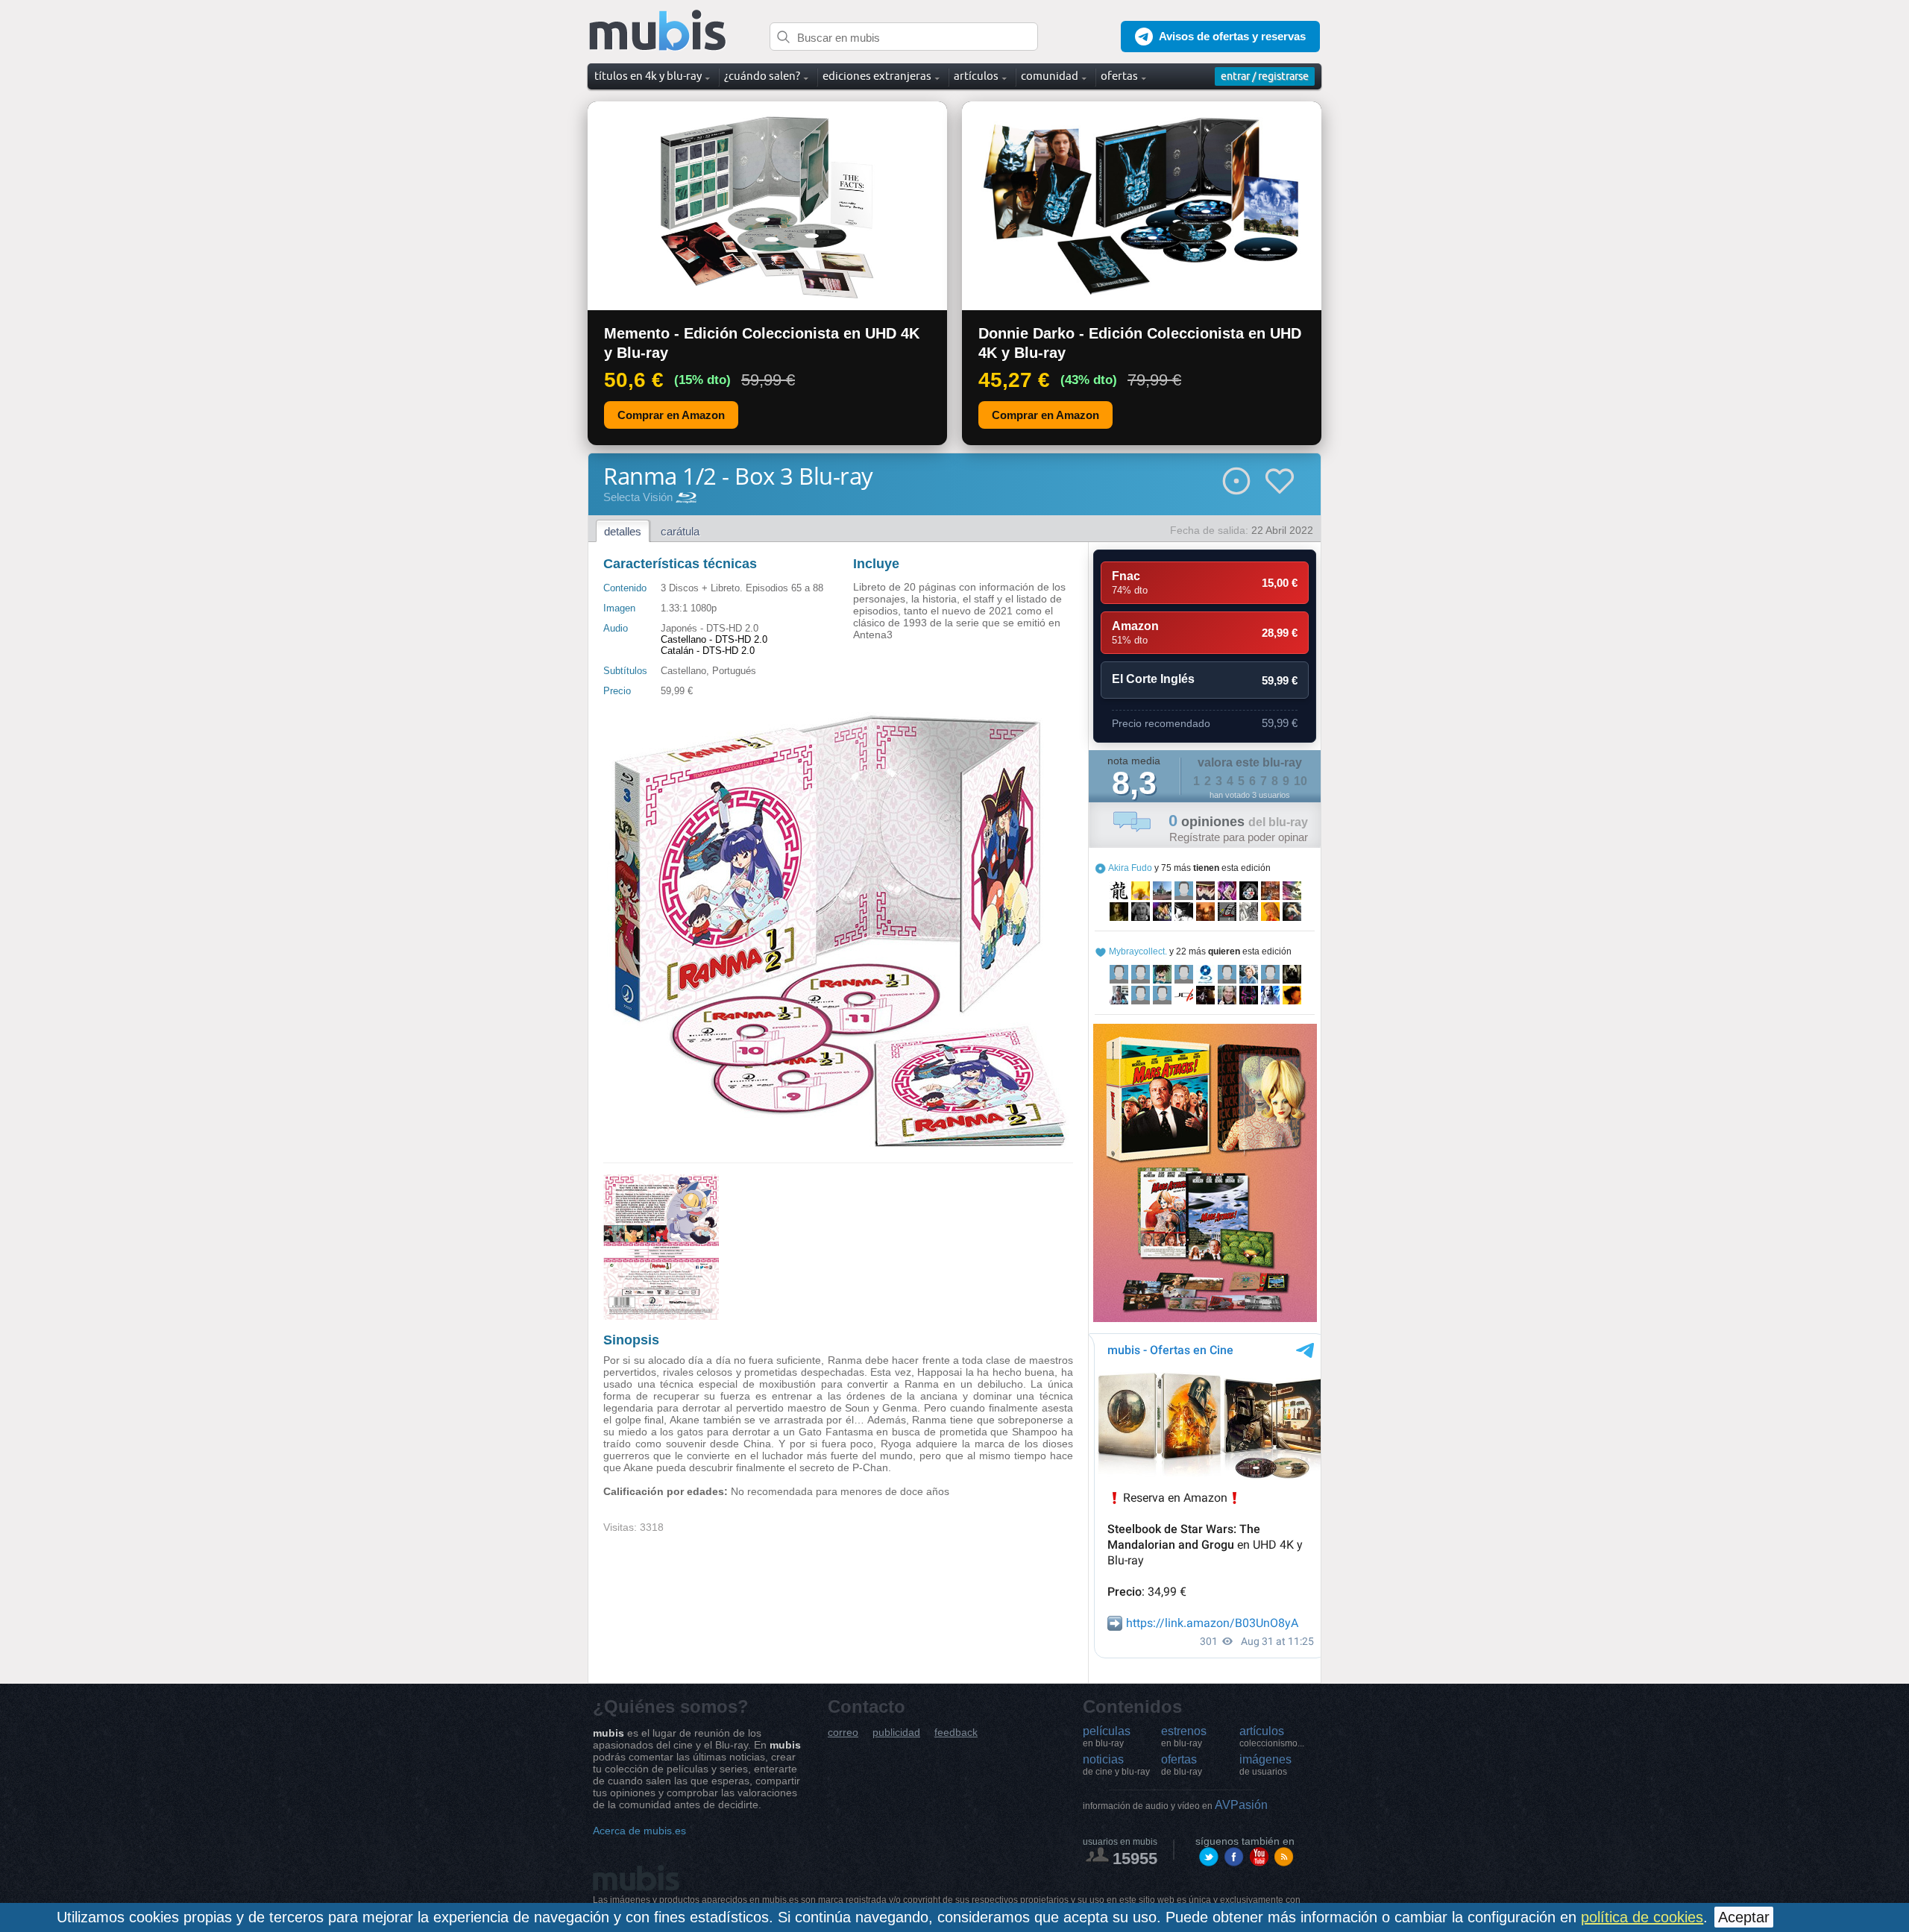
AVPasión (1175, 1805)
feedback (956, 1733)
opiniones (1238, 822)
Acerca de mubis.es (639, 1831)
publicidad (896, 1733)
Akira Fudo (1130, 868)
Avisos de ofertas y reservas (1232, 36)
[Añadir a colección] (1236, 481)
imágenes (1265, 1765)
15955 (1135, 1859)
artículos (1272, 1737)
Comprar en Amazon (671, 415)
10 (1301, 781)
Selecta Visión (638, 497)
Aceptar (1744, 1917)
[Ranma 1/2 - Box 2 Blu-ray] (661, 1316)
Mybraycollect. (1138, 951)
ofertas (1182, 1765)
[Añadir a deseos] (1280, 481)
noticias (1116, 1765)
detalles (623, 531)
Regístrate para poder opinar (1239, 837)
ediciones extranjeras (877, 76)
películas (1107, 1737)
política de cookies (1642, 1917)
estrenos (1184, 1737)
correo (843, 1733)
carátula (680, 531)
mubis (658, 31)
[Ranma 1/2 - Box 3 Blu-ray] (838, 1145)
